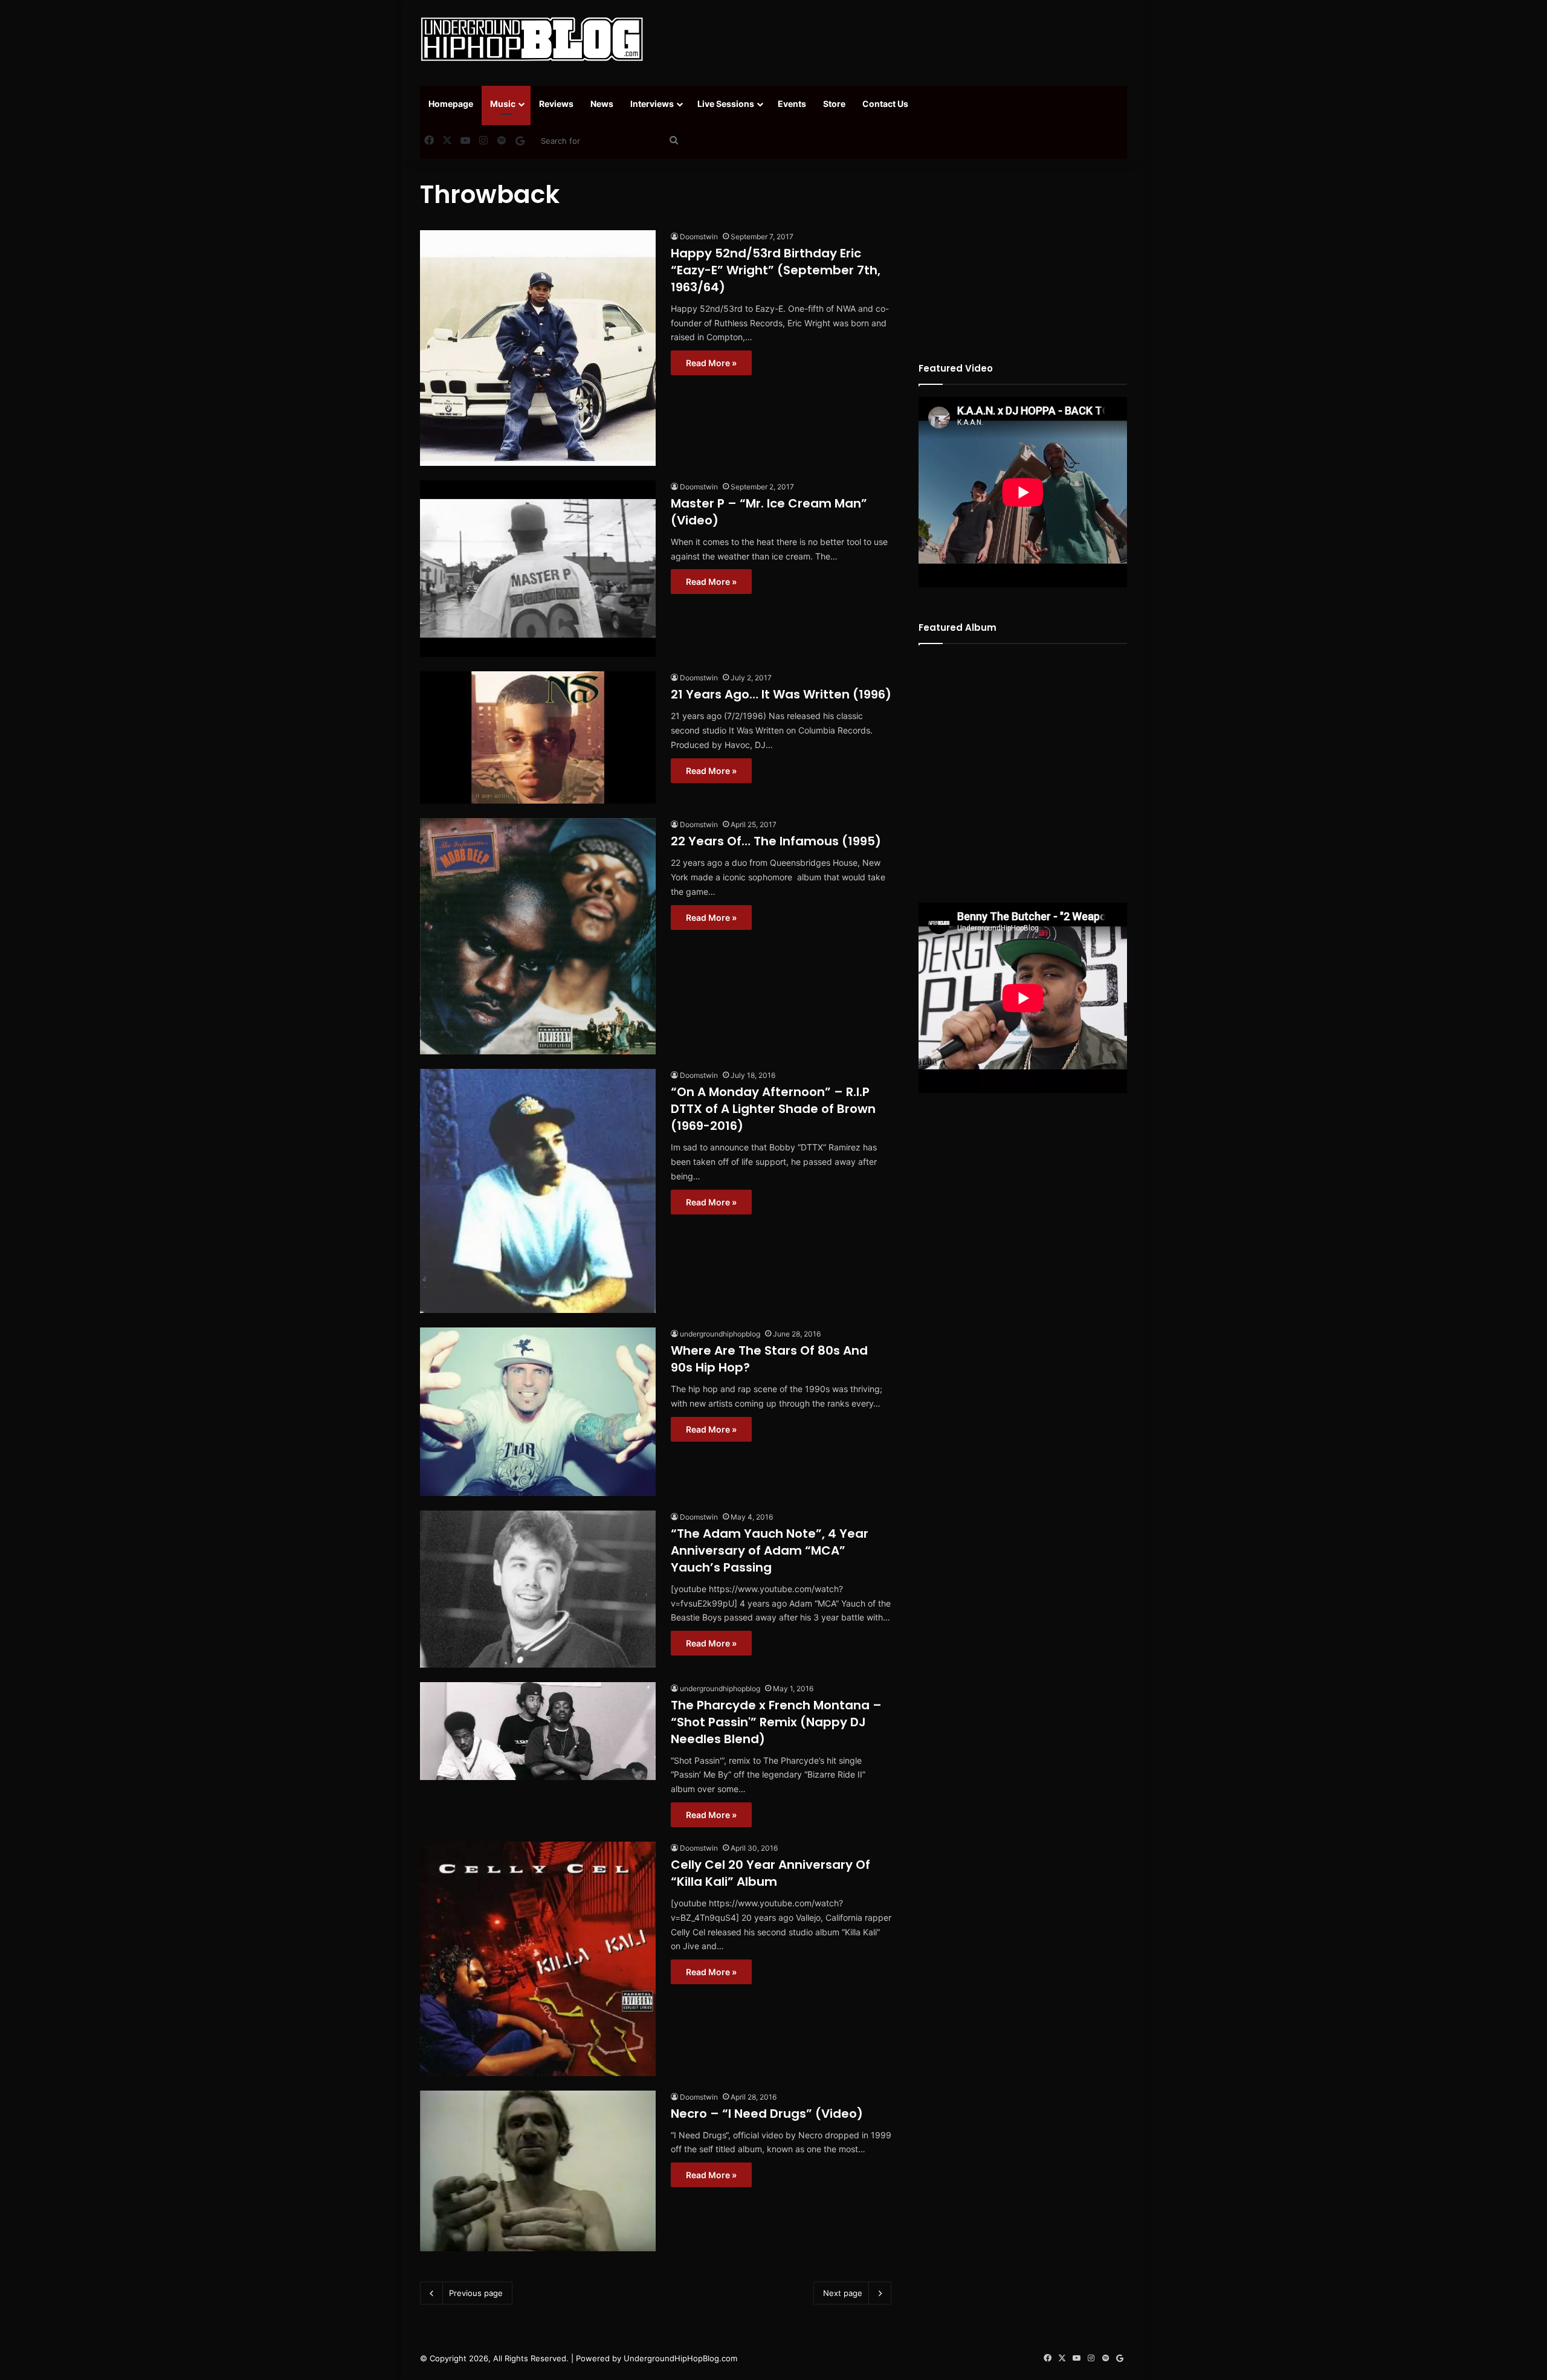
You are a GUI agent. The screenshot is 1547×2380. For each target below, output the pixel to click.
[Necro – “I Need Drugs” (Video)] (538, 2171)
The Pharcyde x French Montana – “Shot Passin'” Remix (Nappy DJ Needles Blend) (776, 1722)
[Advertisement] (894, 39)
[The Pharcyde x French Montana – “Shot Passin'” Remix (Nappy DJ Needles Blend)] (538, 1731)
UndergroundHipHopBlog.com (680, 2358)
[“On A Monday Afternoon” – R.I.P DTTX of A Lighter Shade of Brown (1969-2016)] (538, 1191)
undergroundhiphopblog (720, 1334)
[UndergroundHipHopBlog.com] (532, 39)
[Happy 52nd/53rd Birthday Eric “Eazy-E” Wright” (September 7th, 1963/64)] (538, 348)
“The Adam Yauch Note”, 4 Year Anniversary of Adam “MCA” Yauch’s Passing (770, 1550)
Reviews (556, 104)
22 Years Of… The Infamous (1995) (776, 841)
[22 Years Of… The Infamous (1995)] (538, 936)
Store (834, 104)
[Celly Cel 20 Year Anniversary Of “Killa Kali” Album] (538, 1959)
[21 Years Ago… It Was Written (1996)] (538, 737)
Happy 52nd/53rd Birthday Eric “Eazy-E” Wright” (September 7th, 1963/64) (776, 270)
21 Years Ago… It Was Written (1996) (781, 694)
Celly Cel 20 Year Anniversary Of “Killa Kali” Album (770, 1873)
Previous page (476, 2293)
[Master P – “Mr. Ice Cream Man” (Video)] (538, 569)
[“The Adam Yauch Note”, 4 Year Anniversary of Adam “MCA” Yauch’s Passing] (538, 1589)
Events (792, 104)
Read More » (711, 363)
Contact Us (885, 104)
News (602, 104)
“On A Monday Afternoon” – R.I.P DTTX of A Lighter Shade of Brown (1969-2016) (773, 1109)
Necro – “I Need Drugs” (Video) (767, 2114)
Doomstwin (699, 237)
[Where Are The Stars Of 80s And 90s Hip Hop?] (538, 1411)
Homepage (451, 104)
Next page (843, 2293)
